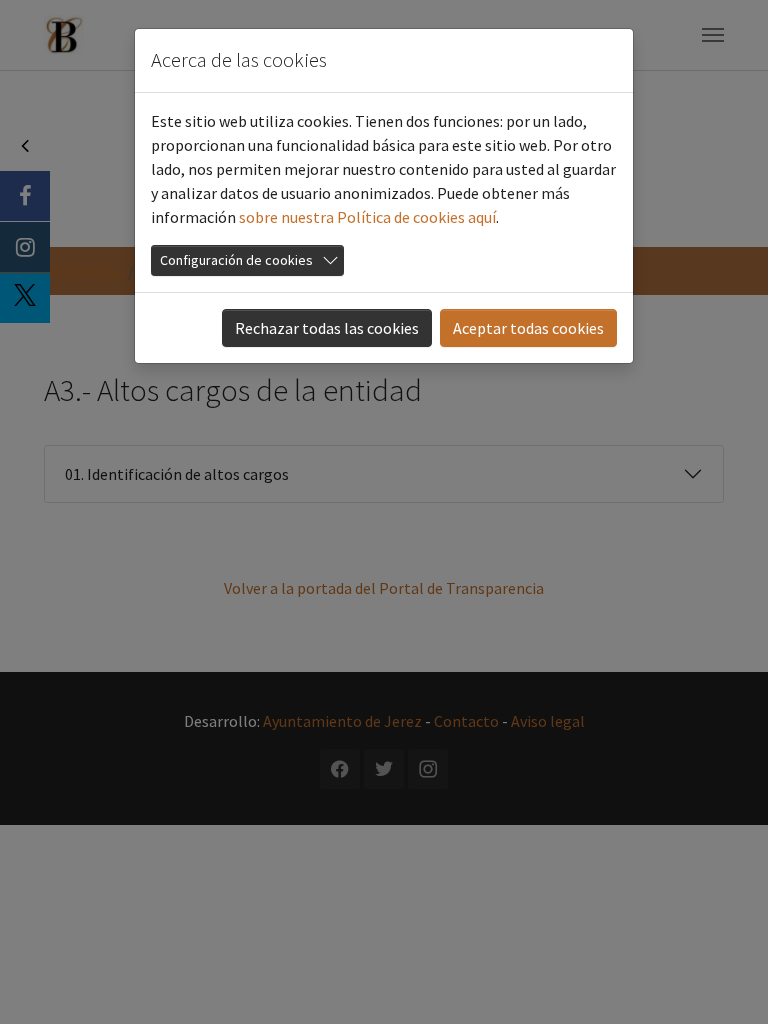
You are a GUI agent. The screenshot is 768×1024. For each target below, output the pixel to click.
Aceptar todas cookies (528, 328)
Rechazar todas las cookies (327, 328)
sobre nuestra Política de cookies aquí (367, 217)
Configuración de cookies (236, 260)
